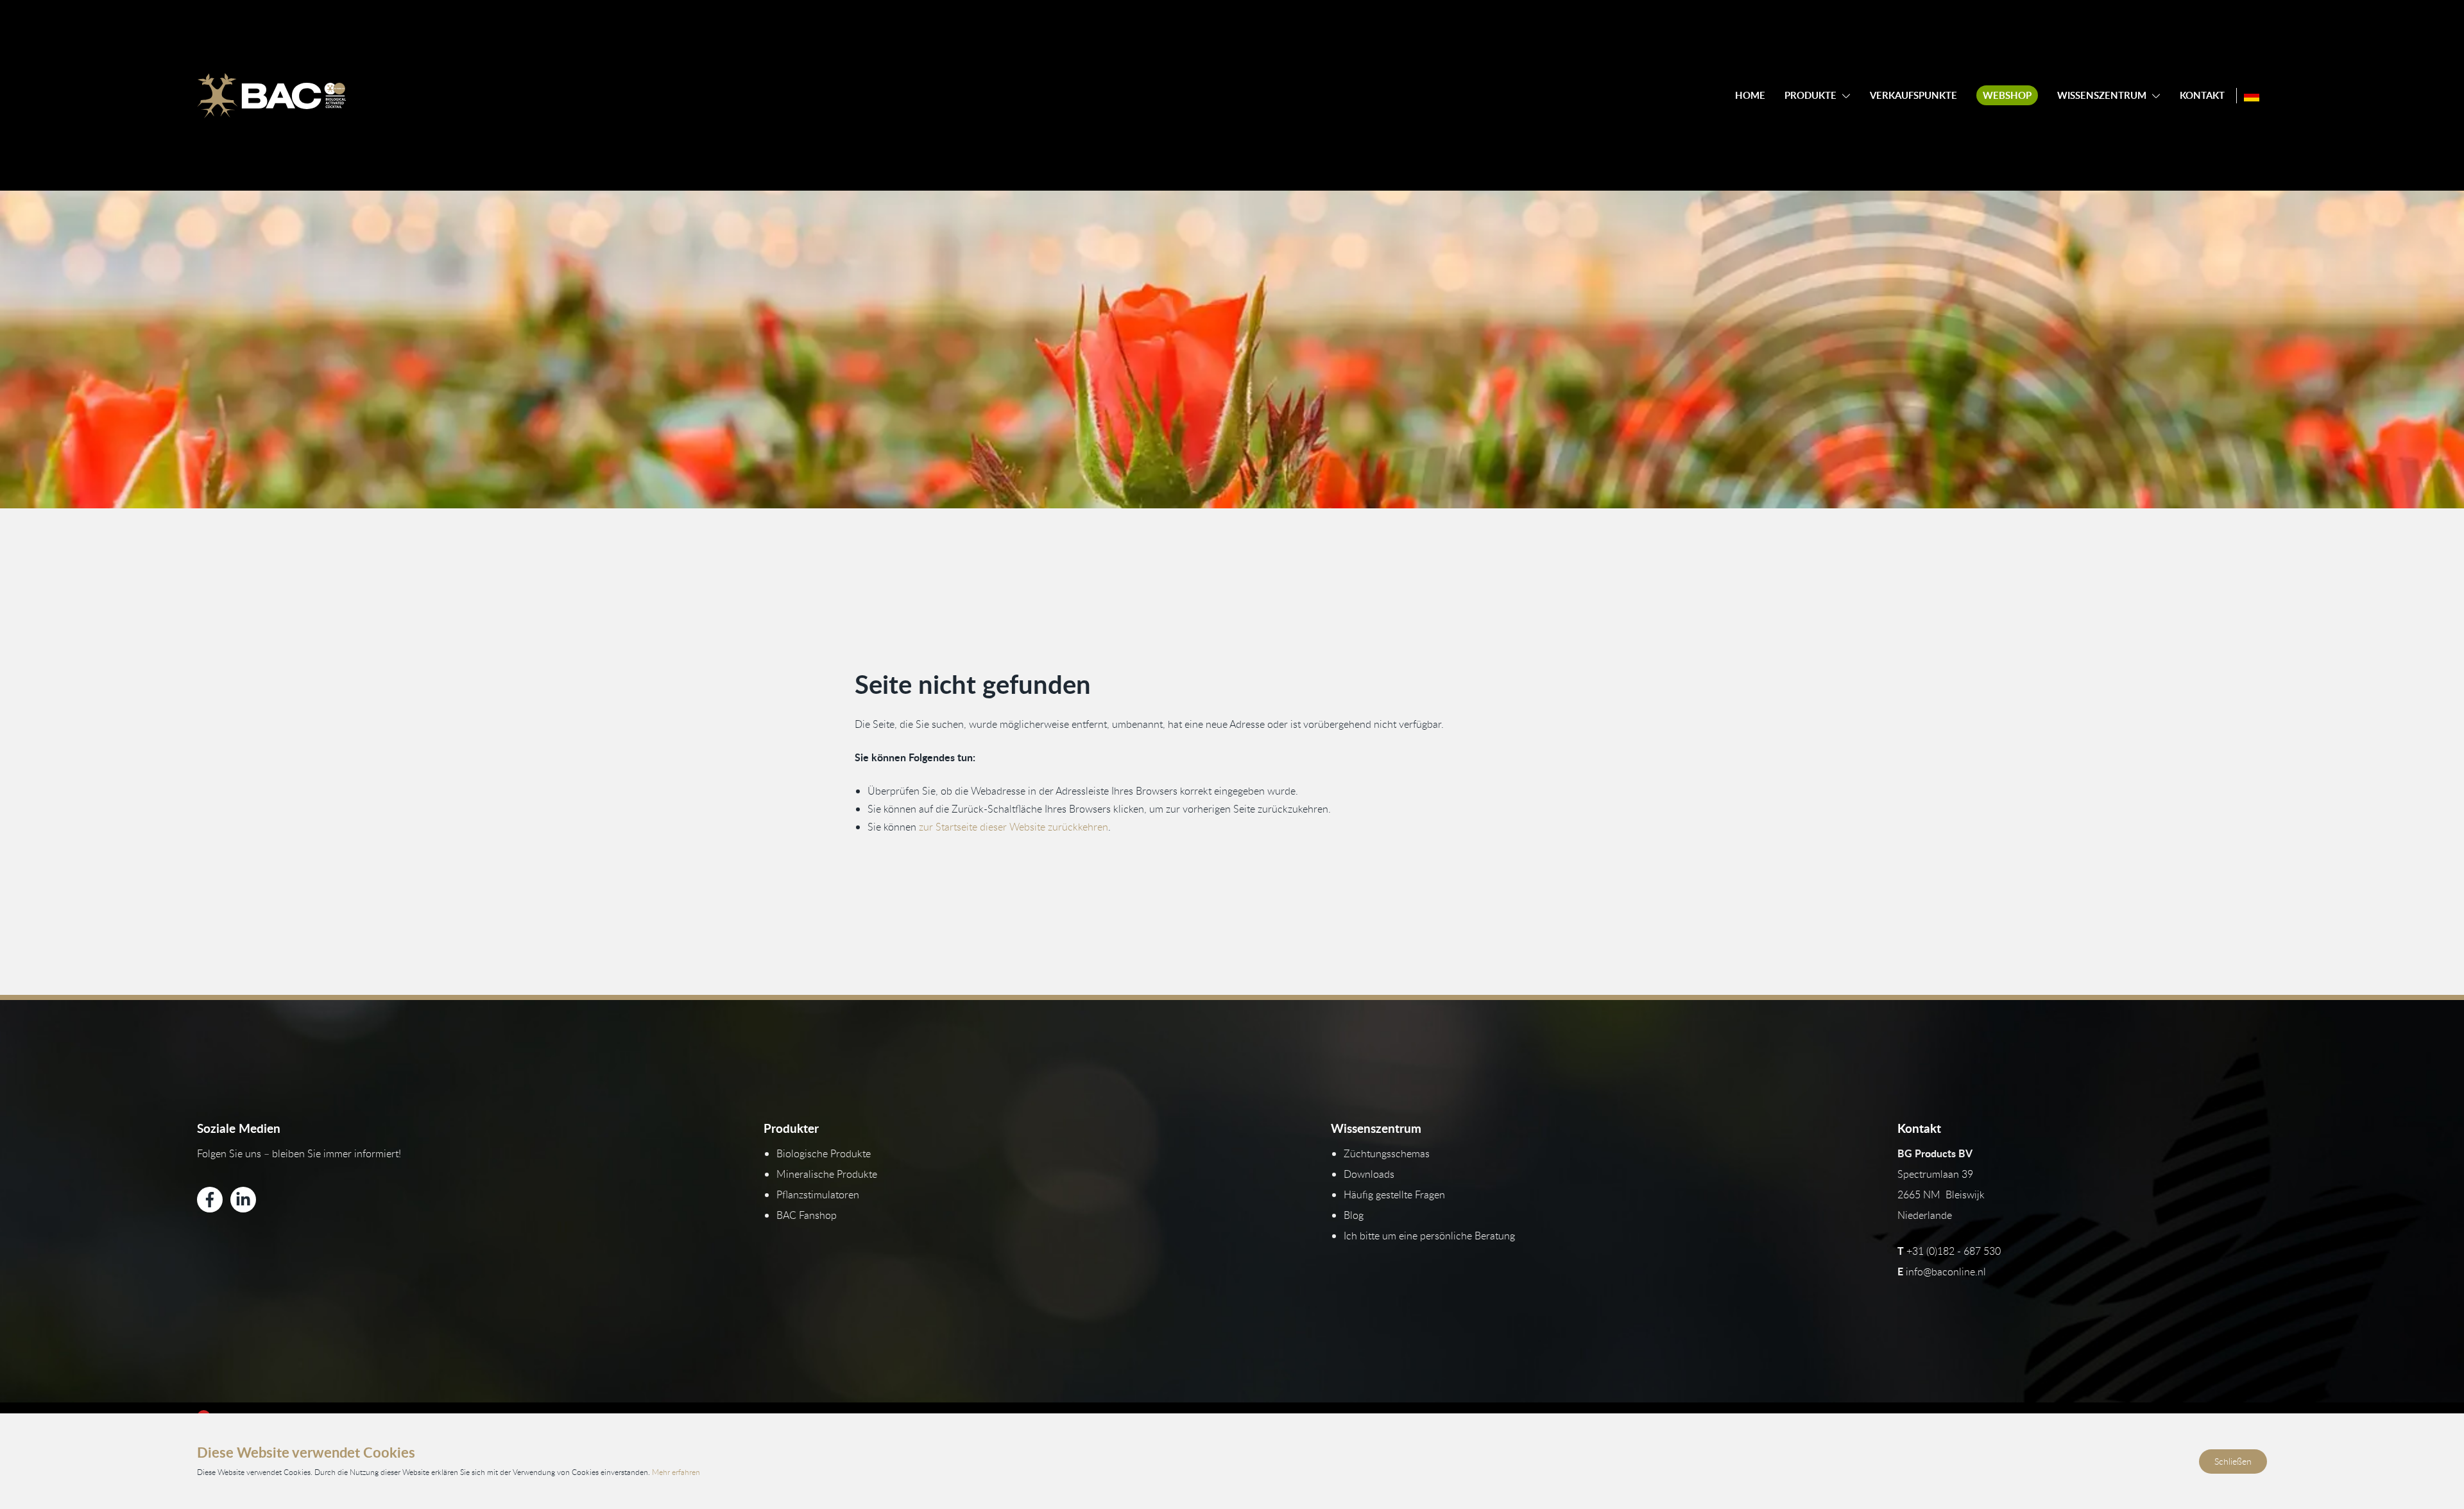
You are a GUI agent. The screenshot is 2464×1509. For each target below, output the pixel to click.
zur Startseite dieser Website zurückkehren (1014, 827)
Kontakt (2202, 95)
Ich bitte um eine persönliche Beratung (1429, 1236)
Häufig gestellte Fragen (1394, 1194)
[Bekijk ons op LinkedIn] (243, 1200)
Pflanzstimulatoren (818, 1194)
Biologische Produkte (824, 1153)
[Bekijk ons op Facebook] (210, 1200)
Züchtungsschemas (1387, 1153)
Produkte (1810, 95)
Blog (1354, 1215)
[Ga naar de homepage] (271, 96)
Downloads (1369, 1174)
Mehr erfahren (676, 1472)
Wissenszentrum (2102, 95)
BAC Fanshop (807, 1215)
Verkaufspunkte (1913, 95)
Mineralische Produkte (827, 1174)
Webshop (2007, 95)
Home (1750, 95)
